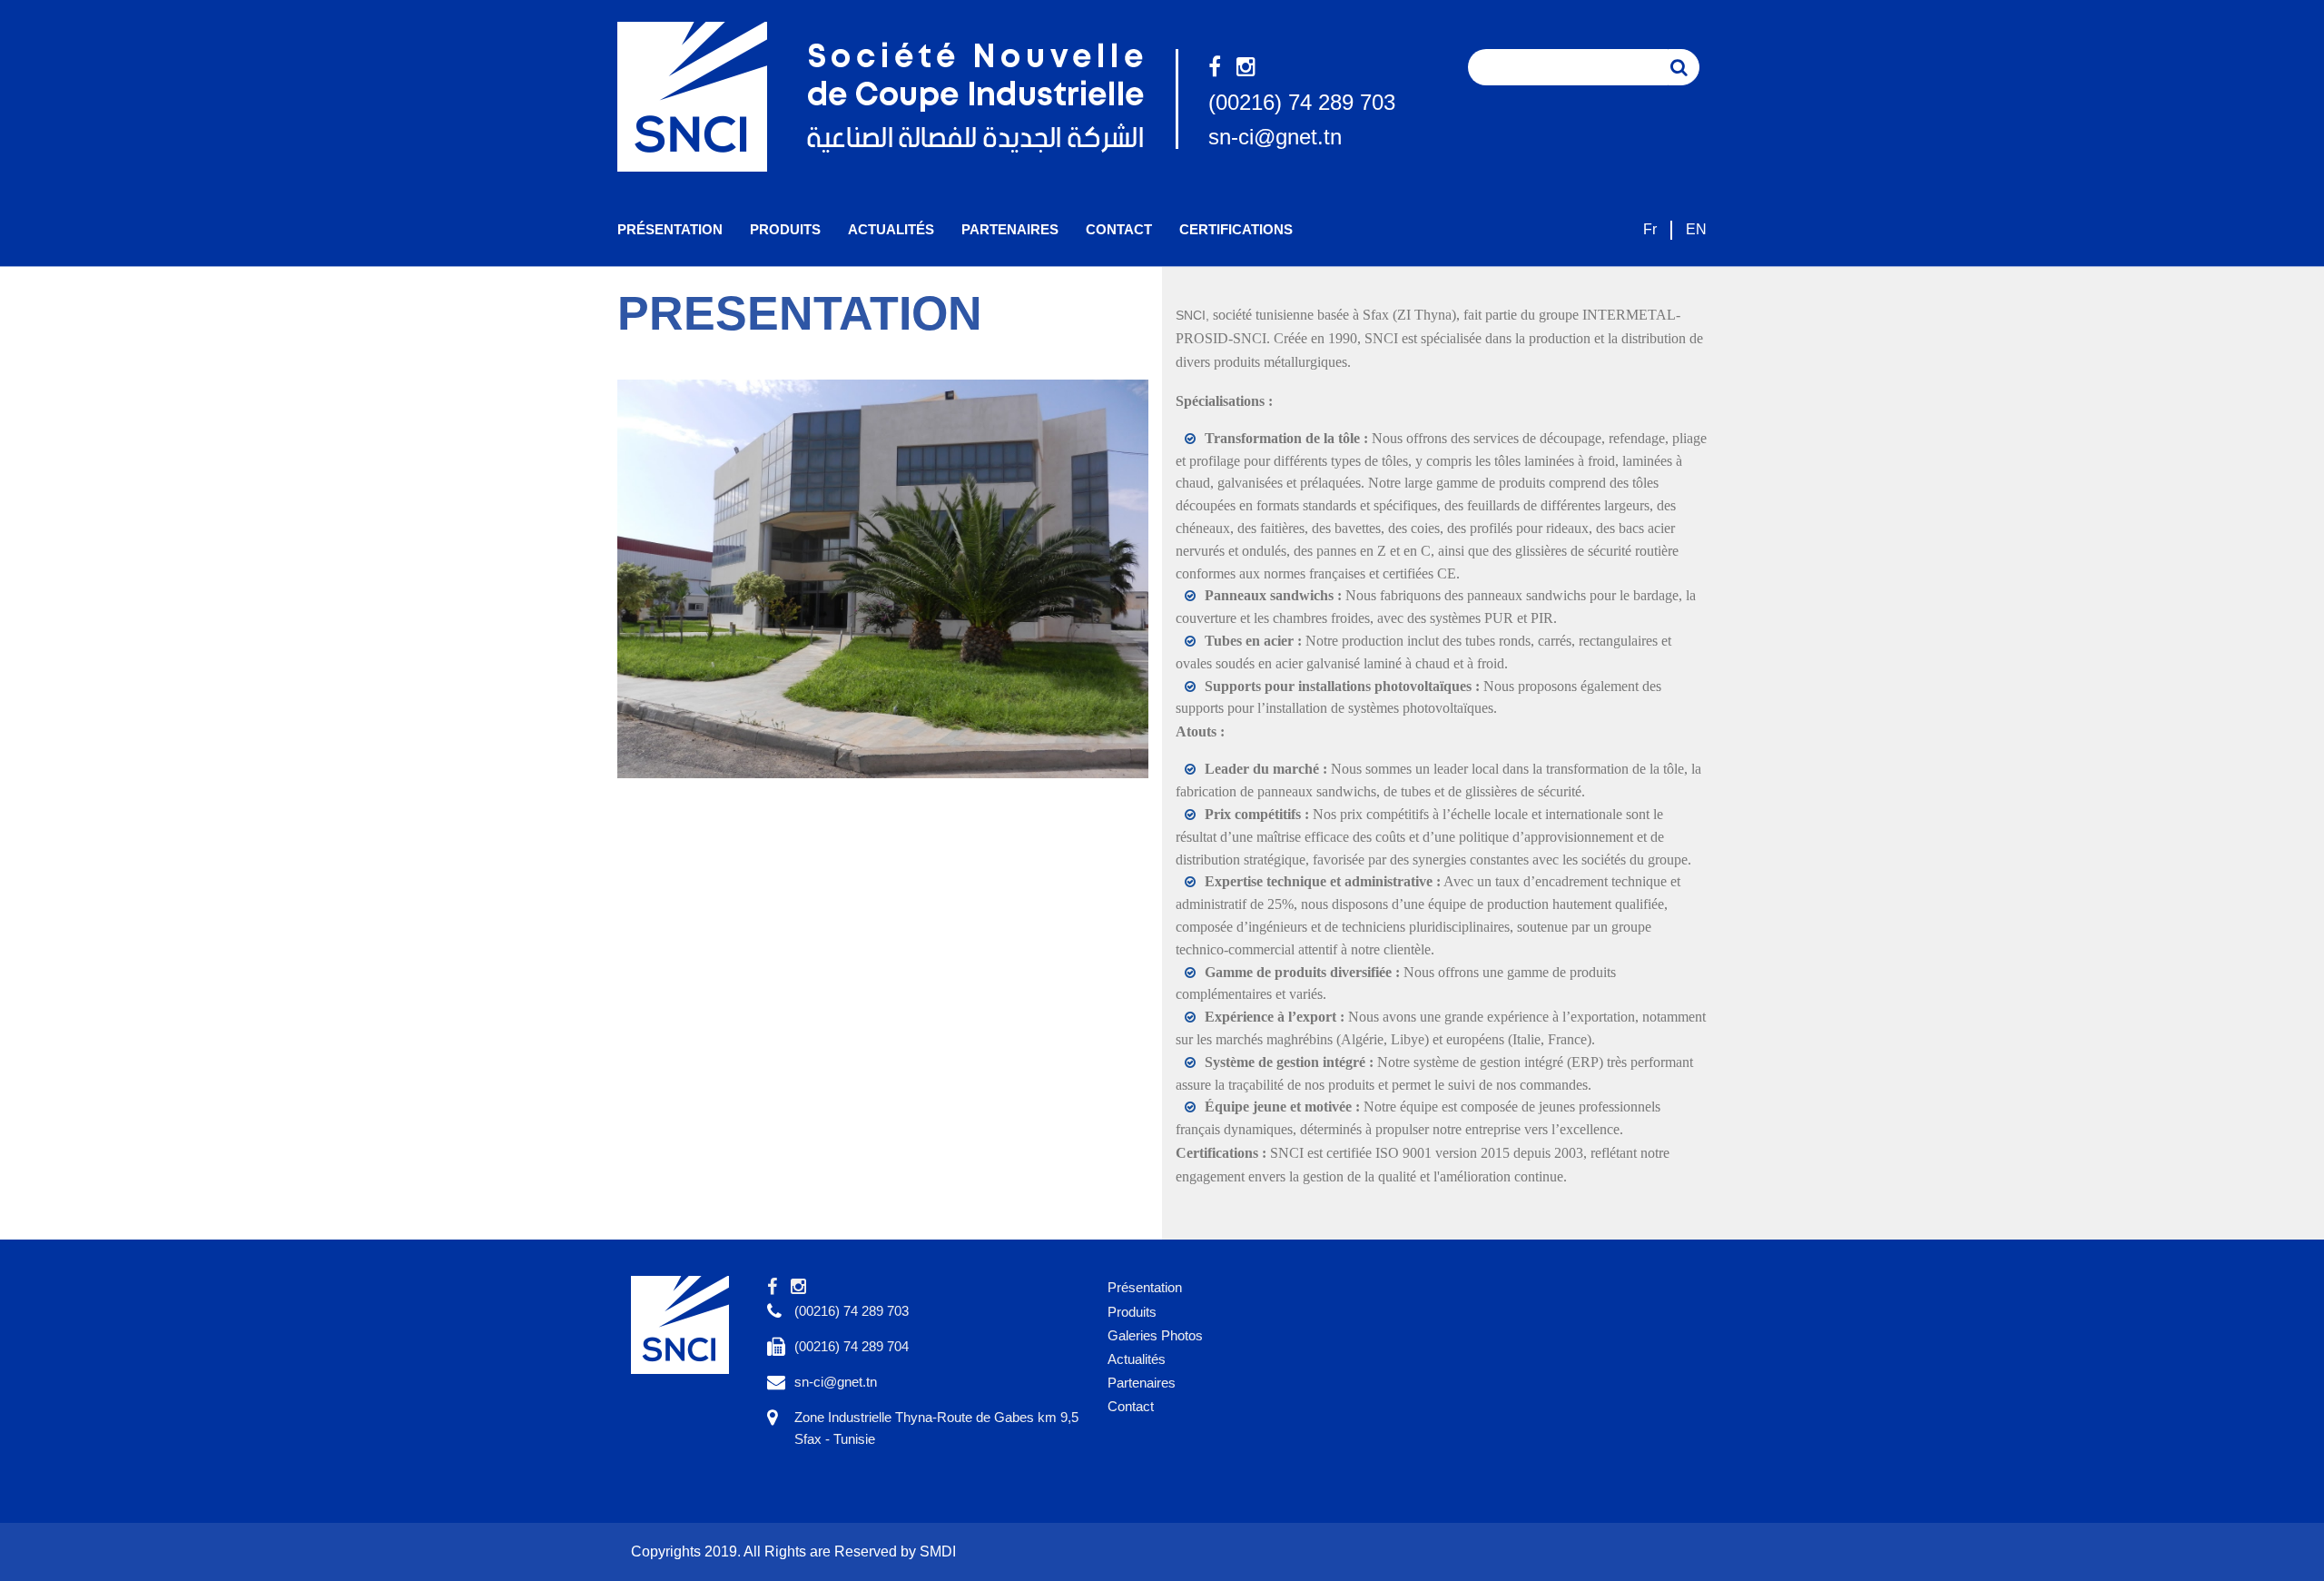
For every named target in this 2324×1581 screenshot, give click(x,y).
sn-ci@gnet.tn (1275, 137)
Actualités (891, 229)
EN (1696, 229)
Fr (1650, 229)
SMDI (938, 1551)
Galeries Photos (1155, 1335)
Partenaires (1010, 229)
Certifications (1236, 229)
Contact (1119, 229)
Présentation (670, 229)
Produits (785, 229)
